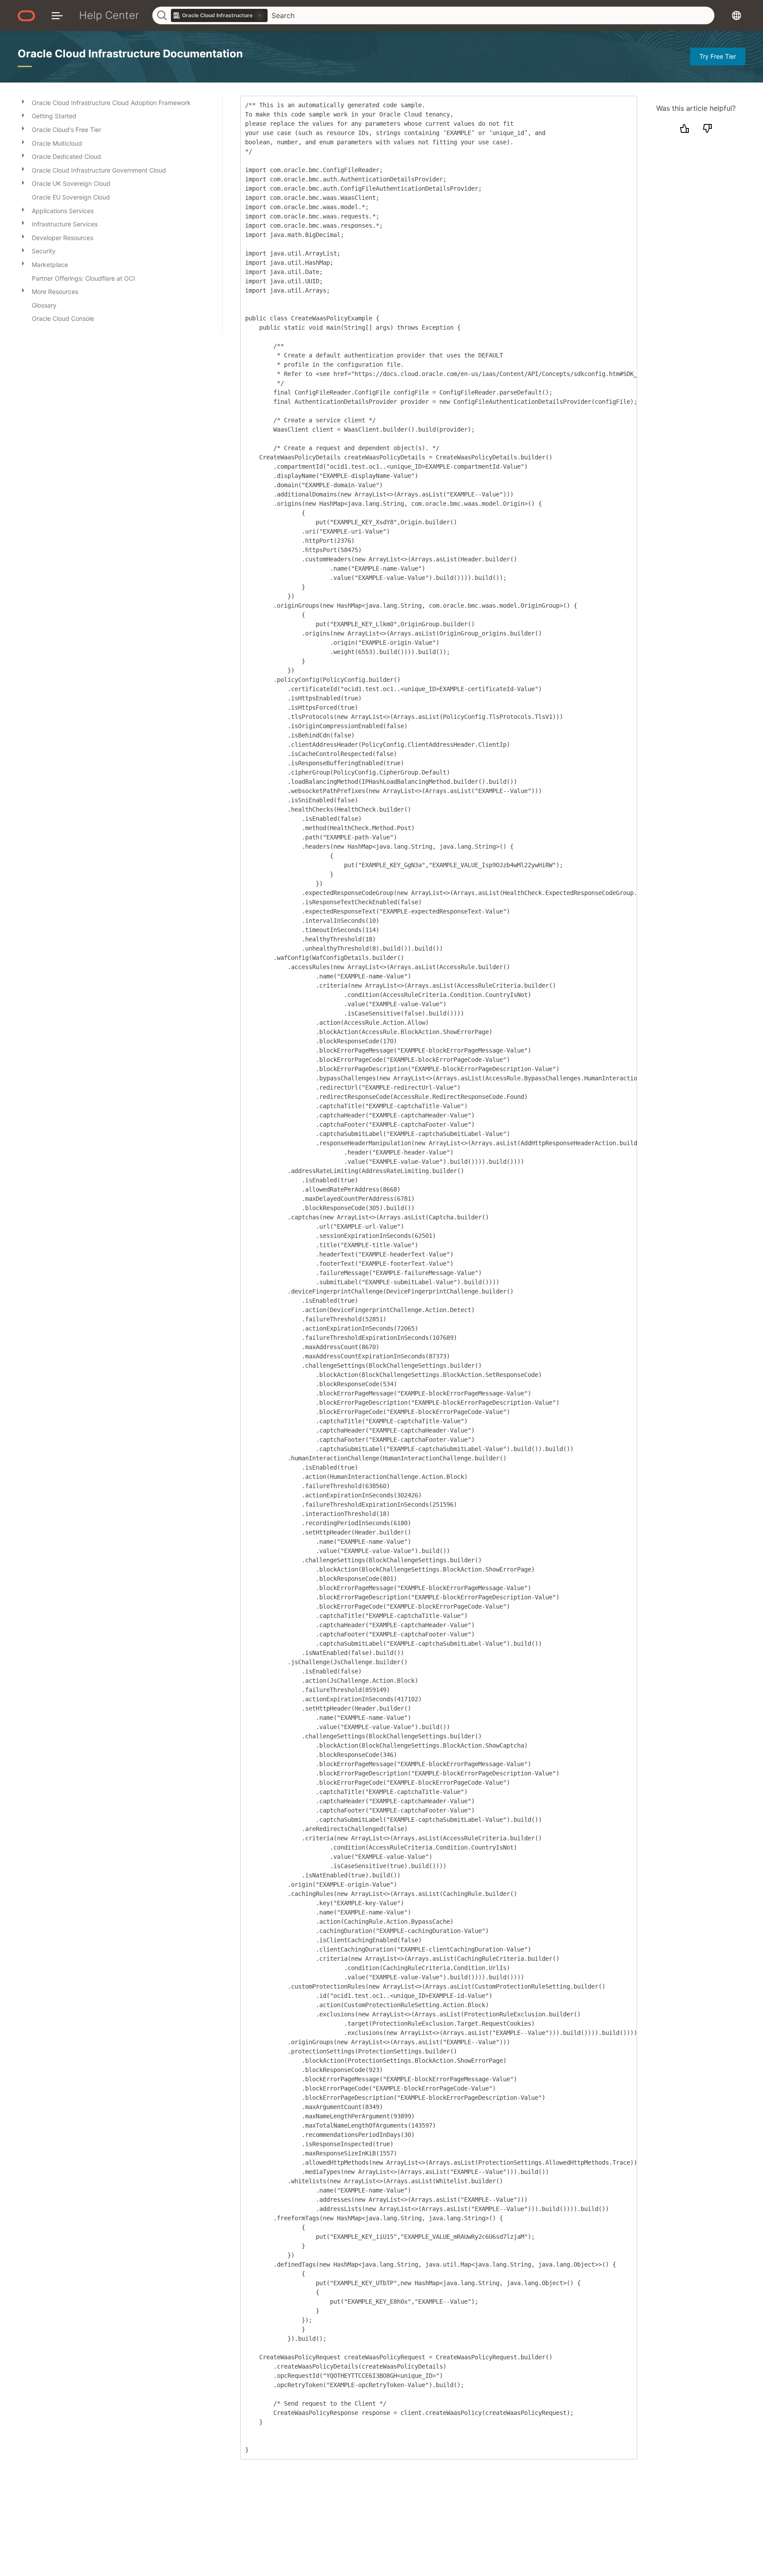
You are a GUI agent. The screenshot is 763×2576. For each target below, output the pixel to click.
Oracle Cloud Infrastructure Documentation (130, 54)
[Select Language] (737, 15)
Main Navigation (57, 15)
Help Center (109, 15)
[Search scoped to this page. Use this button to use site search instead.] (260, 15)
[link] (219, 15)
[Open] (23, 101)
